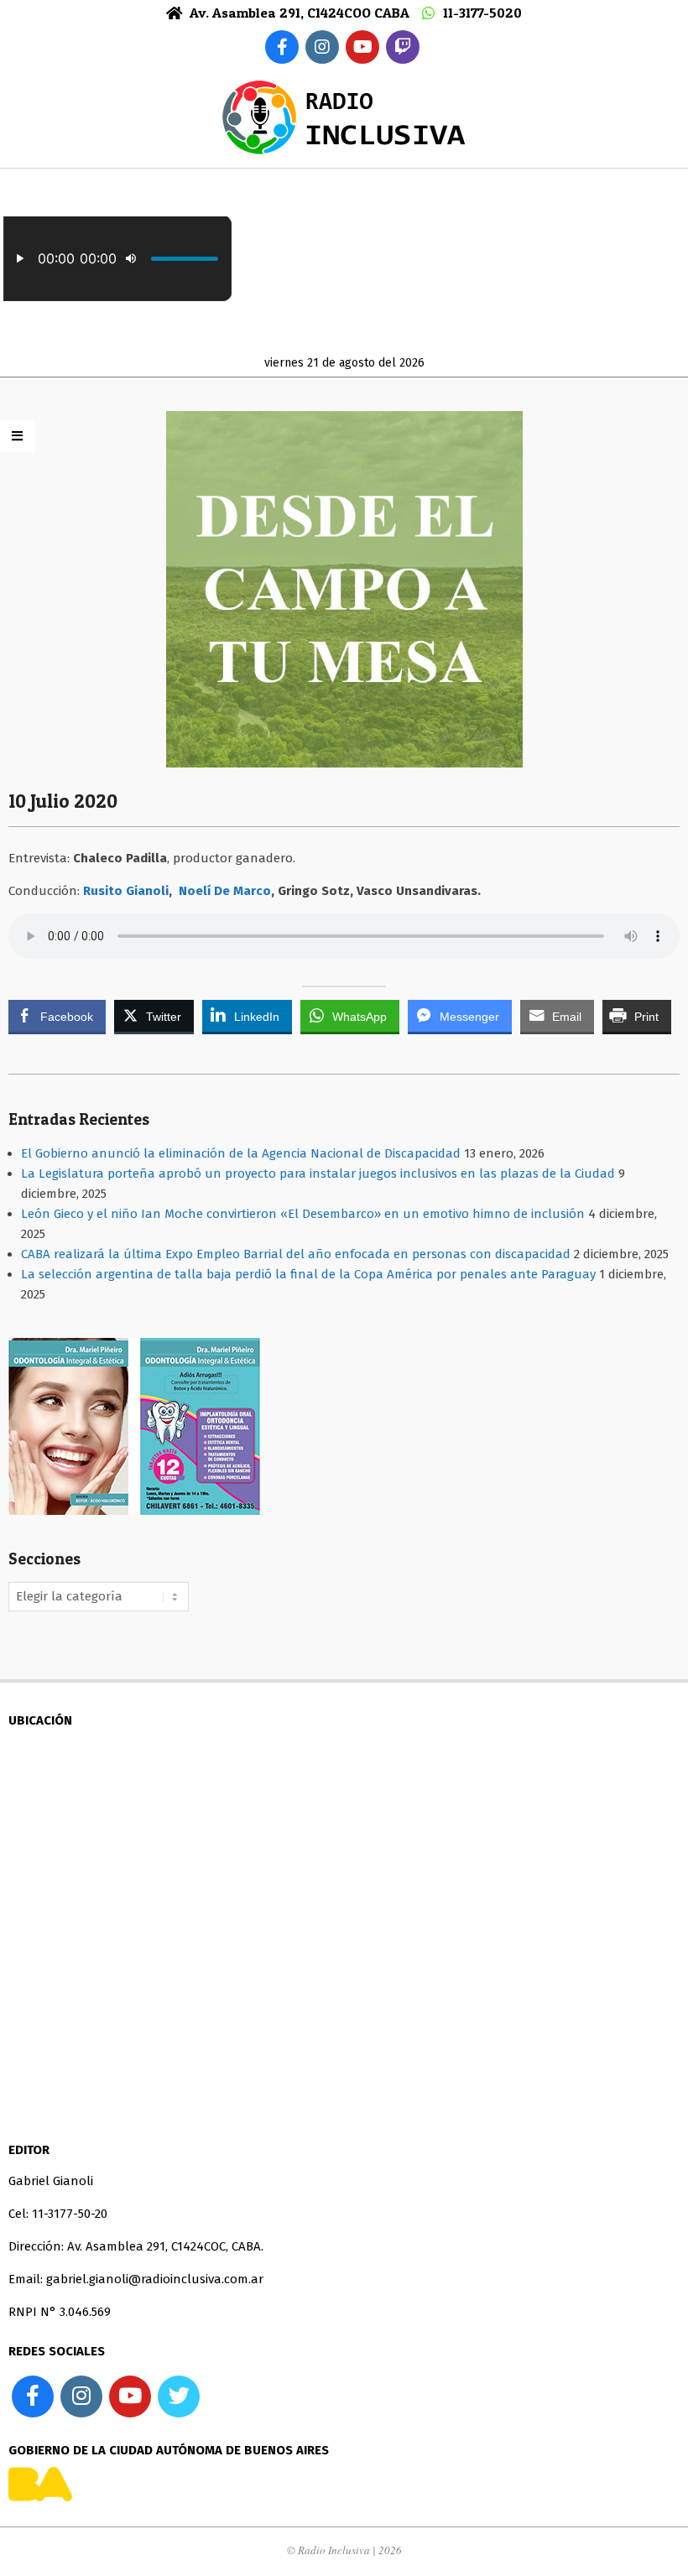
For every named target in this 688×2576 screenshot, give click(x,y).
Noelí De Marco (225, 891)
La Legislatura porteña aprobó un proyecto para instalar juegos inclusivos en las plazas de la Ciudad (318, 1174)
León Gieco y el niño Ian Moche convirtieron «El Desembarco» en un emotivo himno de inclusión (303, 1214)
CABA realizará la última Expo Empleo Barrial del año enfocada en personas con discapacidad (296, 1254)
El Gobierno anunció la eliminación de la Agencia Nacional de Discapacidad (241, 1153)
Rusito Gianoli (126, 891)
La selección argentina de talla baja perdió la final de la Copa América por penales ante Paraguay (308, 1274)
